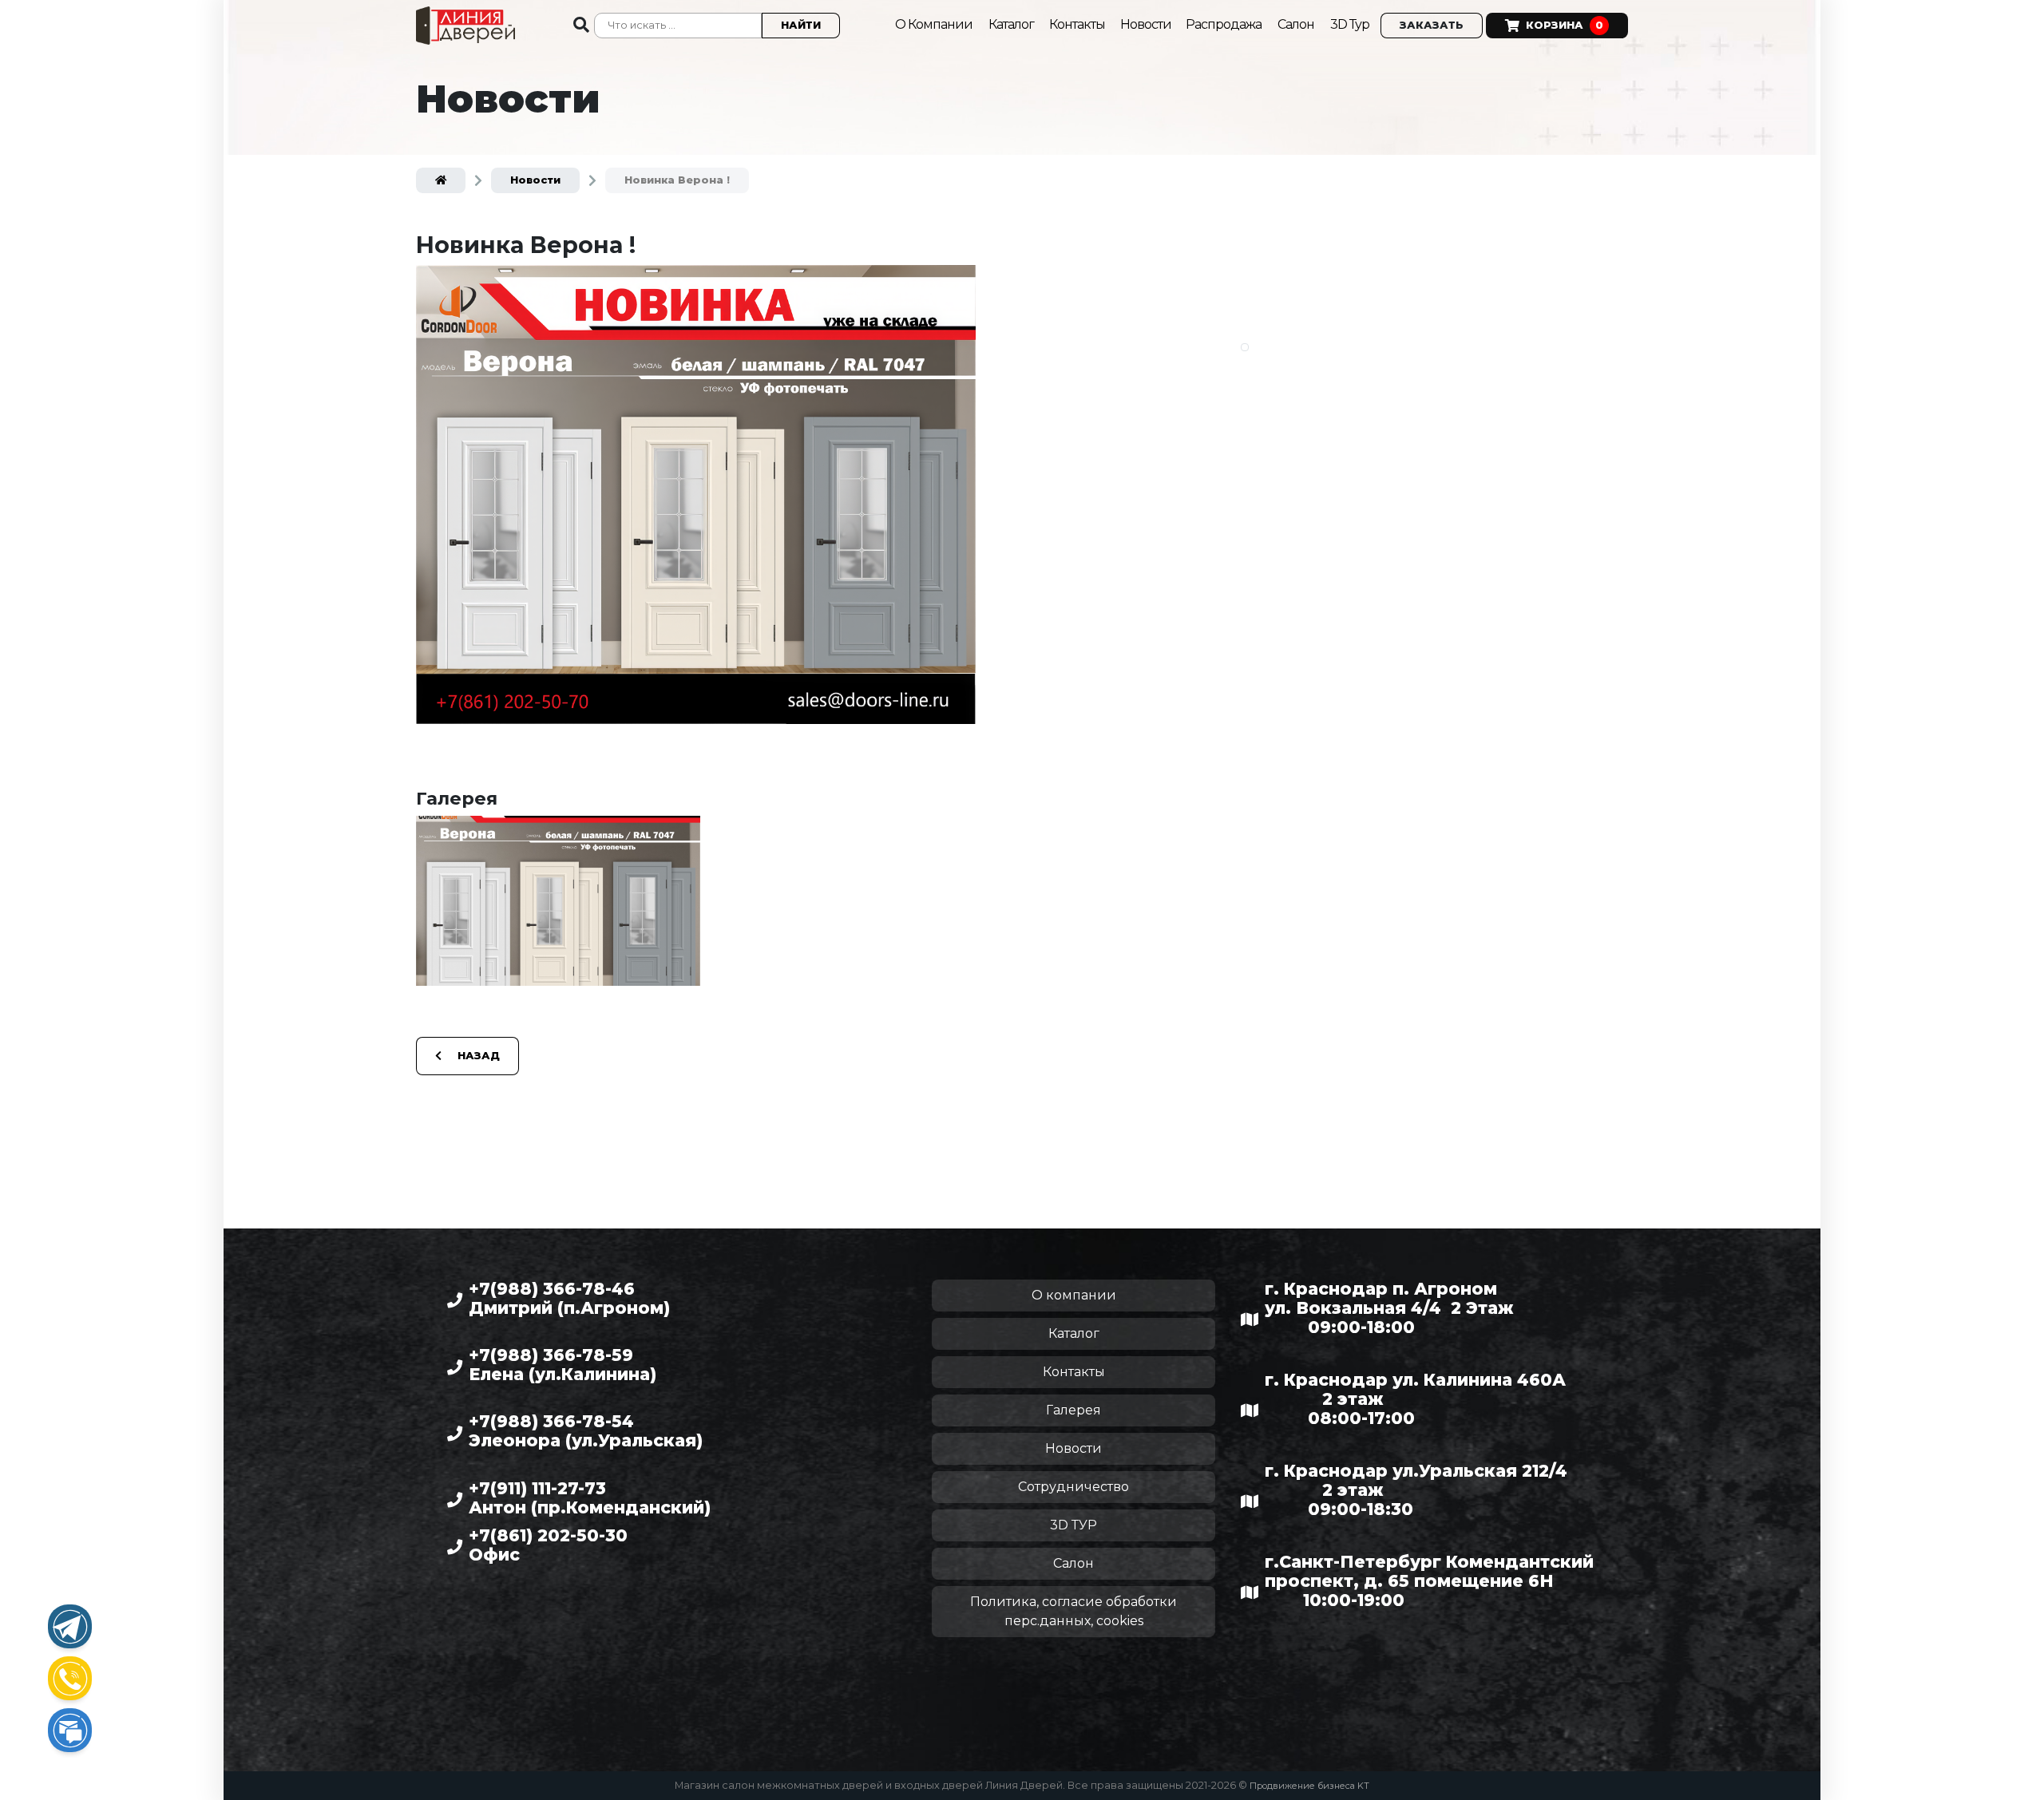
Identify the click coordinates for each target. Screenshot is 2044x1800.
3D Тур (1350, 24)
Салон (1296, 24)
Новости (1147, 24)
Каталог (1012, 24)
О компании (1074, 1295)
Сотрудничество (1073, 1487)
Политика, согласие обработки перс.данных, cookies (1073, 1611)
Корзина (1565, 25)
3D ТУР (1073, 1525)
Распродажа (1224, 24)
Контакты (1078, 24)
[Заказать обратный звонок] (70, 1678)
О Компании (934, 24)
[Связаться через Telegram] (70, 1626)
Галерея (1073, 1410)
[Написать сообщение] (70, 1730)
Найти (801, 25)
